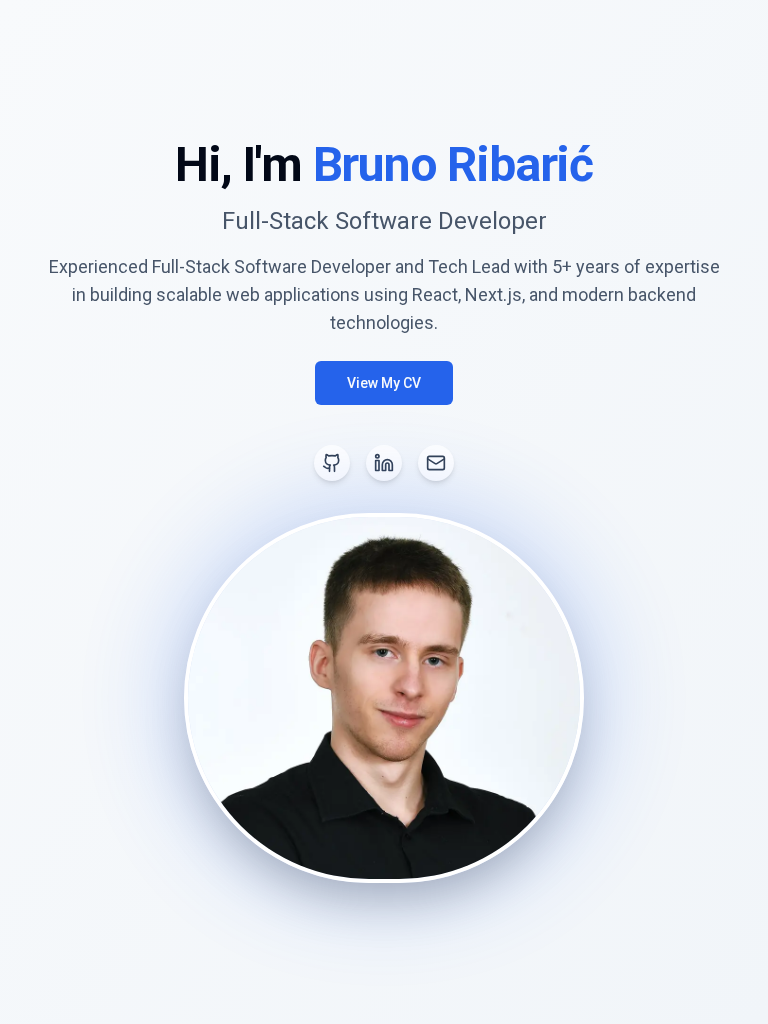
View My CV (384, 383)
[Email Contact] (436, 463)
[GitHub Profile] (332, 463)
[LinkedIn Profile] (384, 463)
